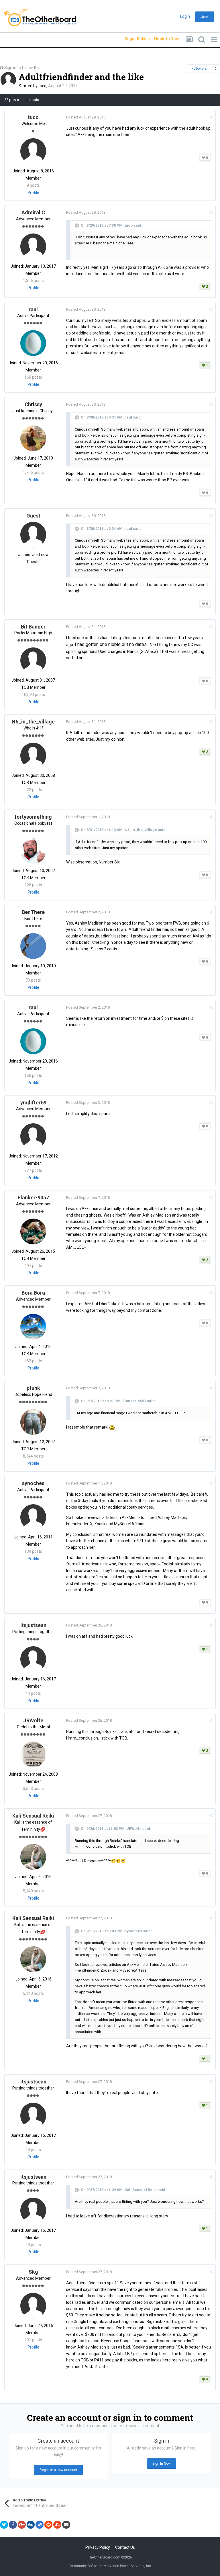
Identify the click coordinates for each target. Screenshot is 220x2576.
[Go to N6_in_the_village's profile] (33, 756)
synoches (33, 1483)
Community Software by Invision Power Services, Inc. (110, 2566)
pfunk (33, 1388)
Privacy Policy (98, 2547)
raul (33, 309)
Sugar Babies (130, 39)
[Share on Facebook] (13, 2525)
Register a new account (58, 2470)
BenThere (33, 912)
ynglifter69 (33, 1103)
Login (185, 16)
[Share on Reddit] (48, 2525)
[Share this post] (211, 117)
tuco (42, 86)
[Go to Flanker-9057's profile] (33, 1231)
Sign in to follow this (22, 68)
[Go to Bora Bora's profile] (33, 1327)
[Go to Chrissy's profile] (33, 438)
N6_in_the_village (33, 722)
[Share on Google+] (22, 2525)
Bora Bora (33, 1293)
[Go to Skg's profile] (33, 2306)
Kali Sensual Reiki (33, 1816)
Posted (86, 117)
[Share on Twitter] (4, 2525)
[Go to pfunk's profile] (33, 1422)
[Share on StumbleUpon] (57, 2525)
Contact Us (125, 2547)
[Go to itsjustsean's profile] (33, 1659)
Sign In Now (162, 2464)
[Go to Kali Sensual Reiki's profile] (33, 1857)
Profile (33, 192)
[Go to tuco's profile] (8, 80)
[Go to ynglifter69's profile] (33, 1136)
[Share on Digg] (31, 2525)
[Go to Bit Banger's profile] (33, 660)
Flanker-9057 (33, 1197)
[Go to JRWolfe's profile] (33, 1754)
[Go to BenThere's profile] (33, 946)
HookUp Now (160, 39)
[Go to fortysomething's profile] (33, 851)
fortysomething (33, 817)
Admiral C (33, 212)
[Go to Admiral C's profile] (33, 246)
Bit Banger (33, 627)
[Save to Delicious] (40, 2525)
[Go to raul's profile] (33, 343)
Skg (33, 2272)
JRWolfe (33, 1720)
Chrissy (33, 404)
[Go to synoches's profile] (33, 1517)
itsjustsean (33, 1625)
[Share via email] (66, 2525)
